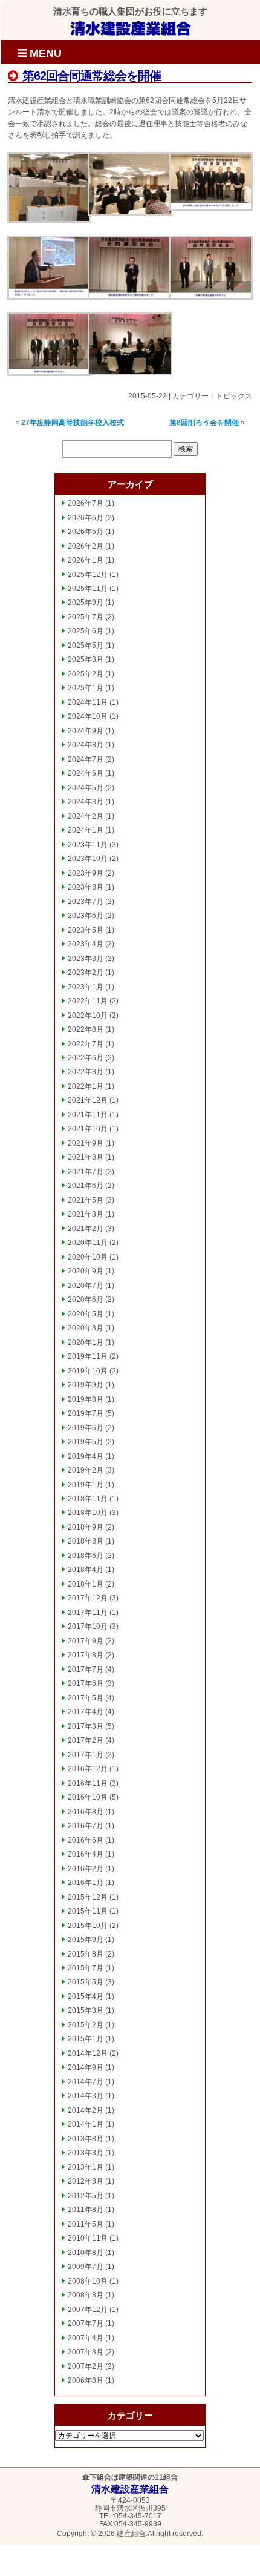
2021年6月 (86, 1186)
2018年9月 (86, 1527)
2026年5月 (86, 532)
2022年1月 (86, 1086)
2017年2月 (86, 1740)
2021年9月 (86, 1143)
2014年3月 (86, 2096)
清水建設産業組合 (131, 28)
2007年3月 (86, 2352)
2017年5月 (86, 1698)
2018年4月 (86, 1570)
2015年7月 (86, 1968)
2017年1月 (86, 1755)
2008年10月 (88, 2281)
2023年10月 (88, 859)
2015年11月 (88, 1911)
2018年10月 (88, 1513)
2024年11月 (88, 702)
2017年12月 (88, 1598)
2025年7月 (86, 617)
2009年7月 (86, 2267)
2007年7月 (86, 2323)
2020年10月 (88, 1257)
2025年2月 (86, 674)
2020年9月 (86, 1271)
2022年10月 (88, 1016)
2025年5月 (86, 646)
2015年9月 (86, 1940)
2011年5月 (86, 2224)
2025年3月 (86, 659)
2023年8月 (86, 887)
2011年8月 (86, 2210)
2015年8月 (86, 1954)
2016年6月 (86, 1840)
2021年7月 (86, 1172)
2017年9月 (86, 1641)
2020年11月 (88, 1243)
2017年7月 (86, 1669)
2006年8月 (86, 2380)
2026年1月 (86, 560)
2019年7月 (86, 1413)
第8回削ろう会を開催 (204, 423)
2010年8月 (86, 2253)
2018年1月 (86, 1584)
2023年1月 (86, 987)
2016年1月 (86, 1883)
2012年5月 (86, 2196)
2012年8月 (86, 2181)
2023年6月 (86, 916)
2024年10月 (88, 716)
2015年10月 (88, 1926)
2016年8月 (86, 1812)
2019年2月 (86, 1470)
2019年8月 (86, 1399)
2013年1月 (86, 2167)
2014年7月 (86, 2082)
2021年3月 (86, 1214)
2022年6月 (86, 1058)
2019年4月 (86, 1456)
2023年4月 (86, 944)
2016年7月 (86, 1826)
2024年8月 (86, 745)
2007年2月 (86, 2366)
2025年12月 (88, 575)
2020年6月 (86, 1300)
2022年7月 (86, 1044)
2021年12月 (88, 1100)
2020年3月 (86, 1328)
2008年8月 (86, 2295)
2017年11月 (88, 1613)
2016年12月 (88, 1769)
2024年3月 (86, 802)
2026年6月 (86, 518)
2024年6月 (86, 773)
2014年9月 (86, 2067)
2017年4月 (86, 1712)
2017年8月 (86, 1655)
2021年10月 (88, 1129)
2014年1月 (86, 2124)
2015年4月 (86, 1996)
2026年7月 (86, 503)
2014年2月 (86, 2110)
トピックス (234, 396)
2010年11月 (88, 2238)
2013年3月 (86, 2153)
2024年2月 (86, 816)
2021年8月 (86, 1157)
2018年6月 (86, 1556)
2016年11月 (88, 1783)
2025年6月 (86, 631)
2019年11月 (88, 1356)
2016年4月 (86, 1854)
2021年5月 (86, 1200)
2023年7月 (86, 902)
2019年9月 (86, 1385)
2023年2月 (86, 973)
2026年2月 (86, 546)
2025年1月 (86, 688)
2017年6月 (86, 1683)
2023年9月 (86, 873)
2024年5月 (86, 788)
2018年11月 (88, 1499)
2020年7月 (86, 1286)
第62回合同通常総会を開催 (90, 76)
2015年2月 (86, 2025)
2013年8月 (86, 2139)
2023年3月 (86, 959)
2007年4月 (86, 2338)
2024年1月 (86, 830)
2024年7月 (86, 759)
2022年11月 (88, 1001)
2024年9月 (86, 731)
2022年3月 (86, 1072)
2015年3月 (86, 2010)
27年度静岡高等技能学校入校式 (73, 423)
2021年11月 (88, 1115)
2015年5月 (86, 1982)
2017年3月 (86, 1726)
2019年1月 (86, 1485)
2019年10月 (88, 1371)
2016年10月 (88, 1797)
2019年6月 (86, 1428)
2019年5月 (86, 1442)
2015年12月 (88, 1897)
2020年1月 (86, 1342)
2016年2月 (86, 1869)
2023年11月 (88, 845)
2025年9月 (86, 603)
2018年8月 (86, 1541)
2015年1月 (86, 2039)
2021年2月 (86, 1229)
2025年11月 (88, 589)
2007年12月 (88, 2310)
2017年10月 (88, 1627)
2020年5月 (86, 1314)
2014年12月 (88, 2053)
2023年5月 (86, 930)
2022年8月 (86, 1029)
